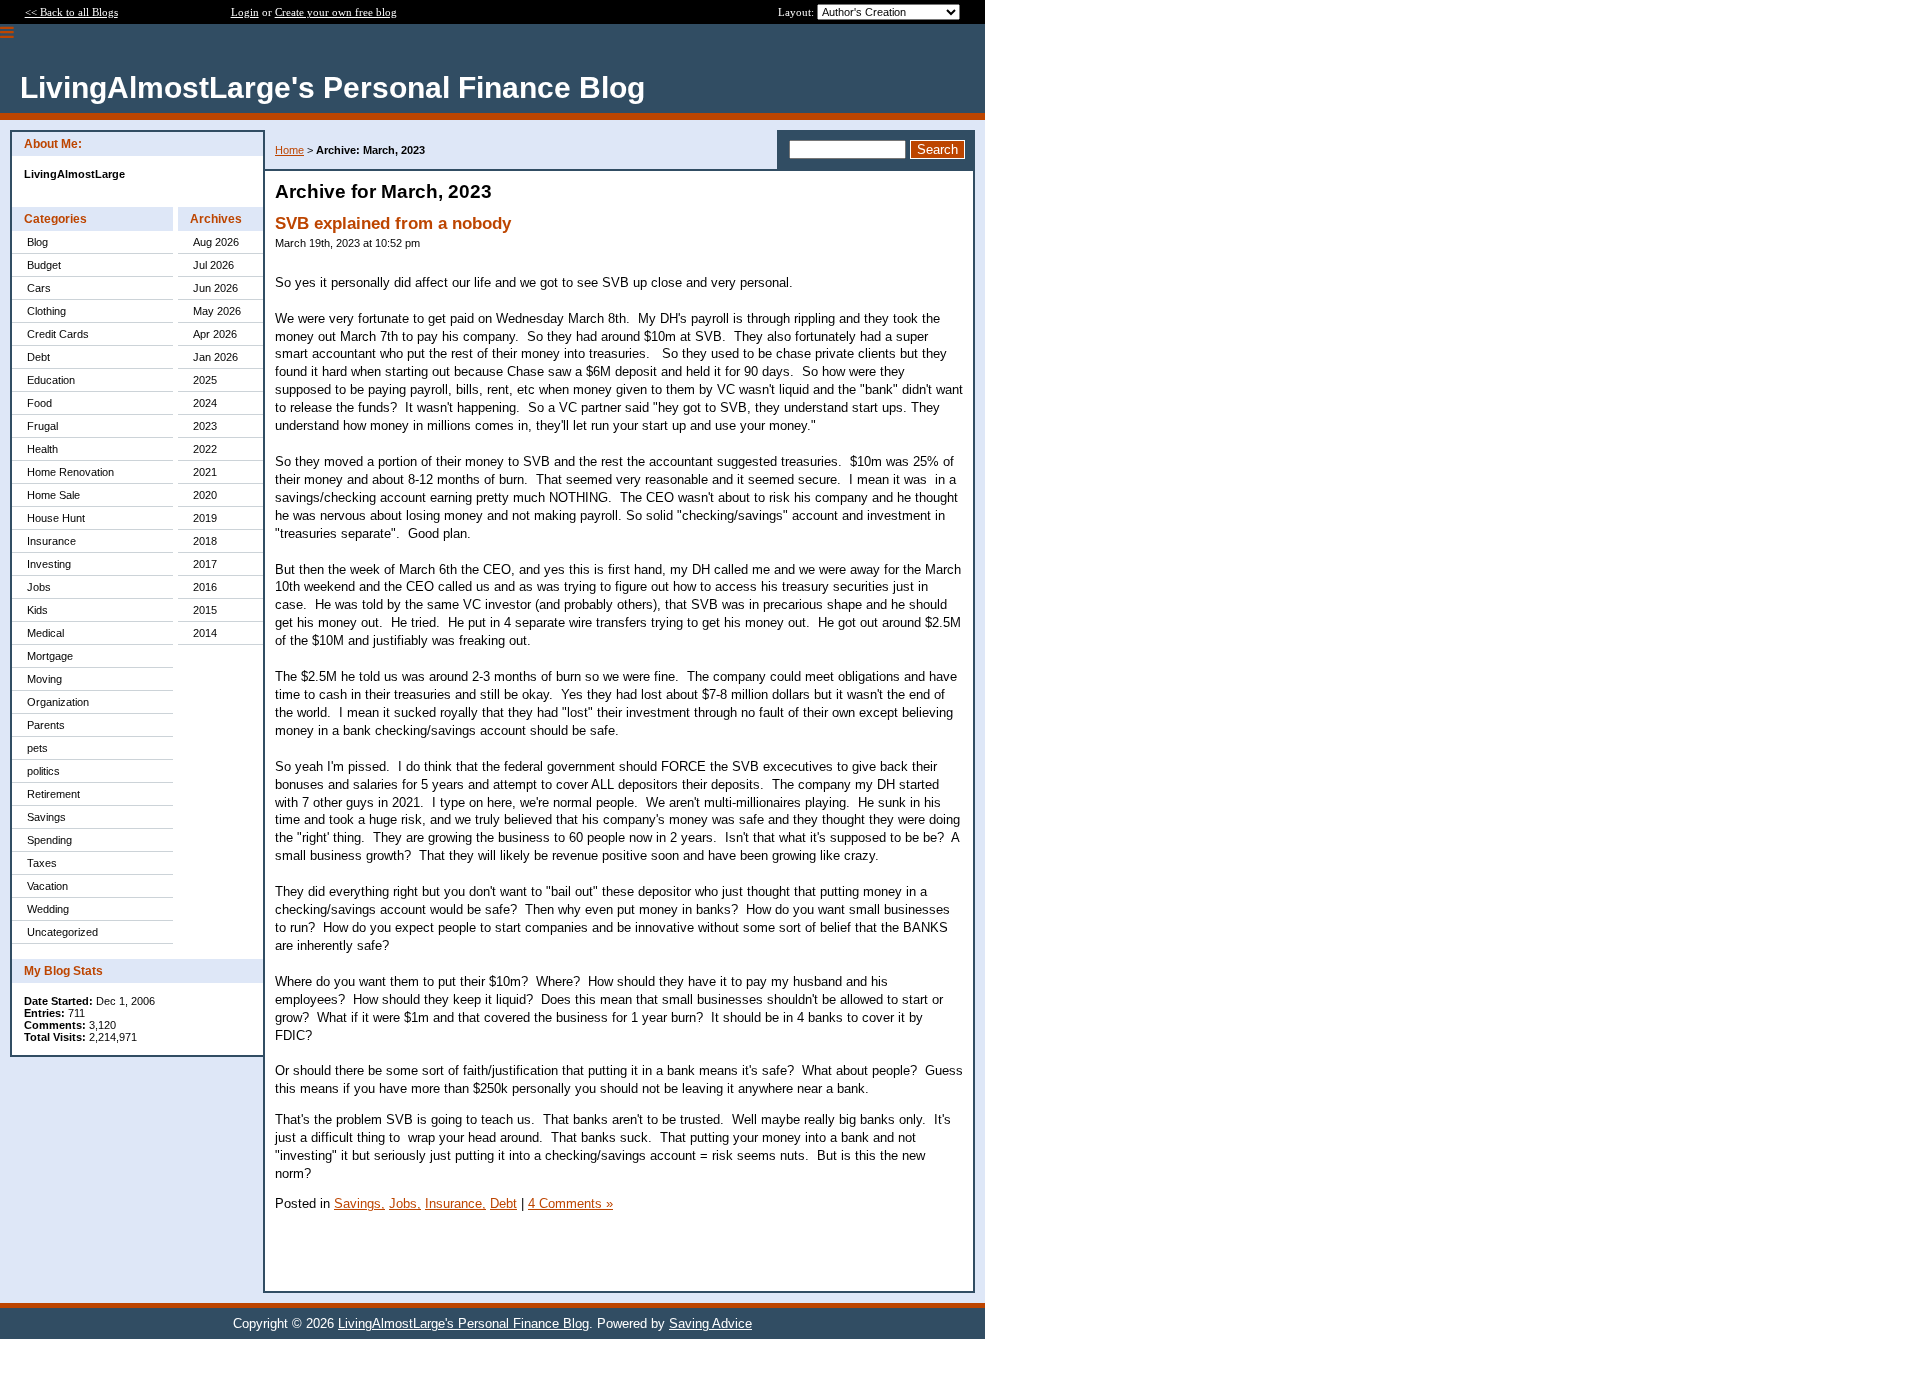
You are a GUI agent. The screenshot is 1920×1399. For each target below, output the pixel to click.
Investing (49, 564)
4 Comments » (570, 1203)
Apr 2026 (215, 334)
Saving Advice (710, 1323)
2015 (205, 610)
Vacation (47, 886)
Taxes (42, 863)
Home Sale (53, 495)
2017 (205, 564)
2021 (205, 472)
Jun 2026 (215, 288)
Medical (45, 633)
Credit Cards (58, 334)
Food (39, 403)
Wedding (48, 909)
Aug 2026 (216, 242)
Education (51, 380)
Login (245, 12)
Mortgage (50, 656)
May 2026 (217, 311)
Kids (37, 610)
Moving (44, 679)
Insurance (51, 541)
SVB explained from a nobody (393, 223)
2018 (205, 541)
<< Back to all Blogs (71, 12)
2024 (205, 403)
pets (37, 748)
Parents (46, 725)
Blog (37, 242)
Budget (44, 265)
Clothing (46, 311)
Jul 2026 (213, 265)
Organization (58, 702)
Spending (49, 840)
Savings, (359, 1203)
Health (42, 449)
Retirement (53, 794)
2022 (205, 449)
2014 (205, 633)
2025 (205, 380)
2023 (205, 426)
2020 (205, 495)
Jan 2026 (215, 357)
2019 (205, 518)
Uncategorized (62, 932)
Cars (39, 288)
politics (43, 771)
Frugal (42, 426)
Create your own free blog (336, 12)
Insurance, (455, 1203)
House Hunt (56, 518)
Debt (38, 357)
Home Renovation (70, 472)
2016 (205, 587)
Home (289, 150)
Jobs (39, 587)
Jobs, (405, 1203)
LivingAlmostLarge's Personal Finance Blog (463, 1323)
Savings (46, 817)
